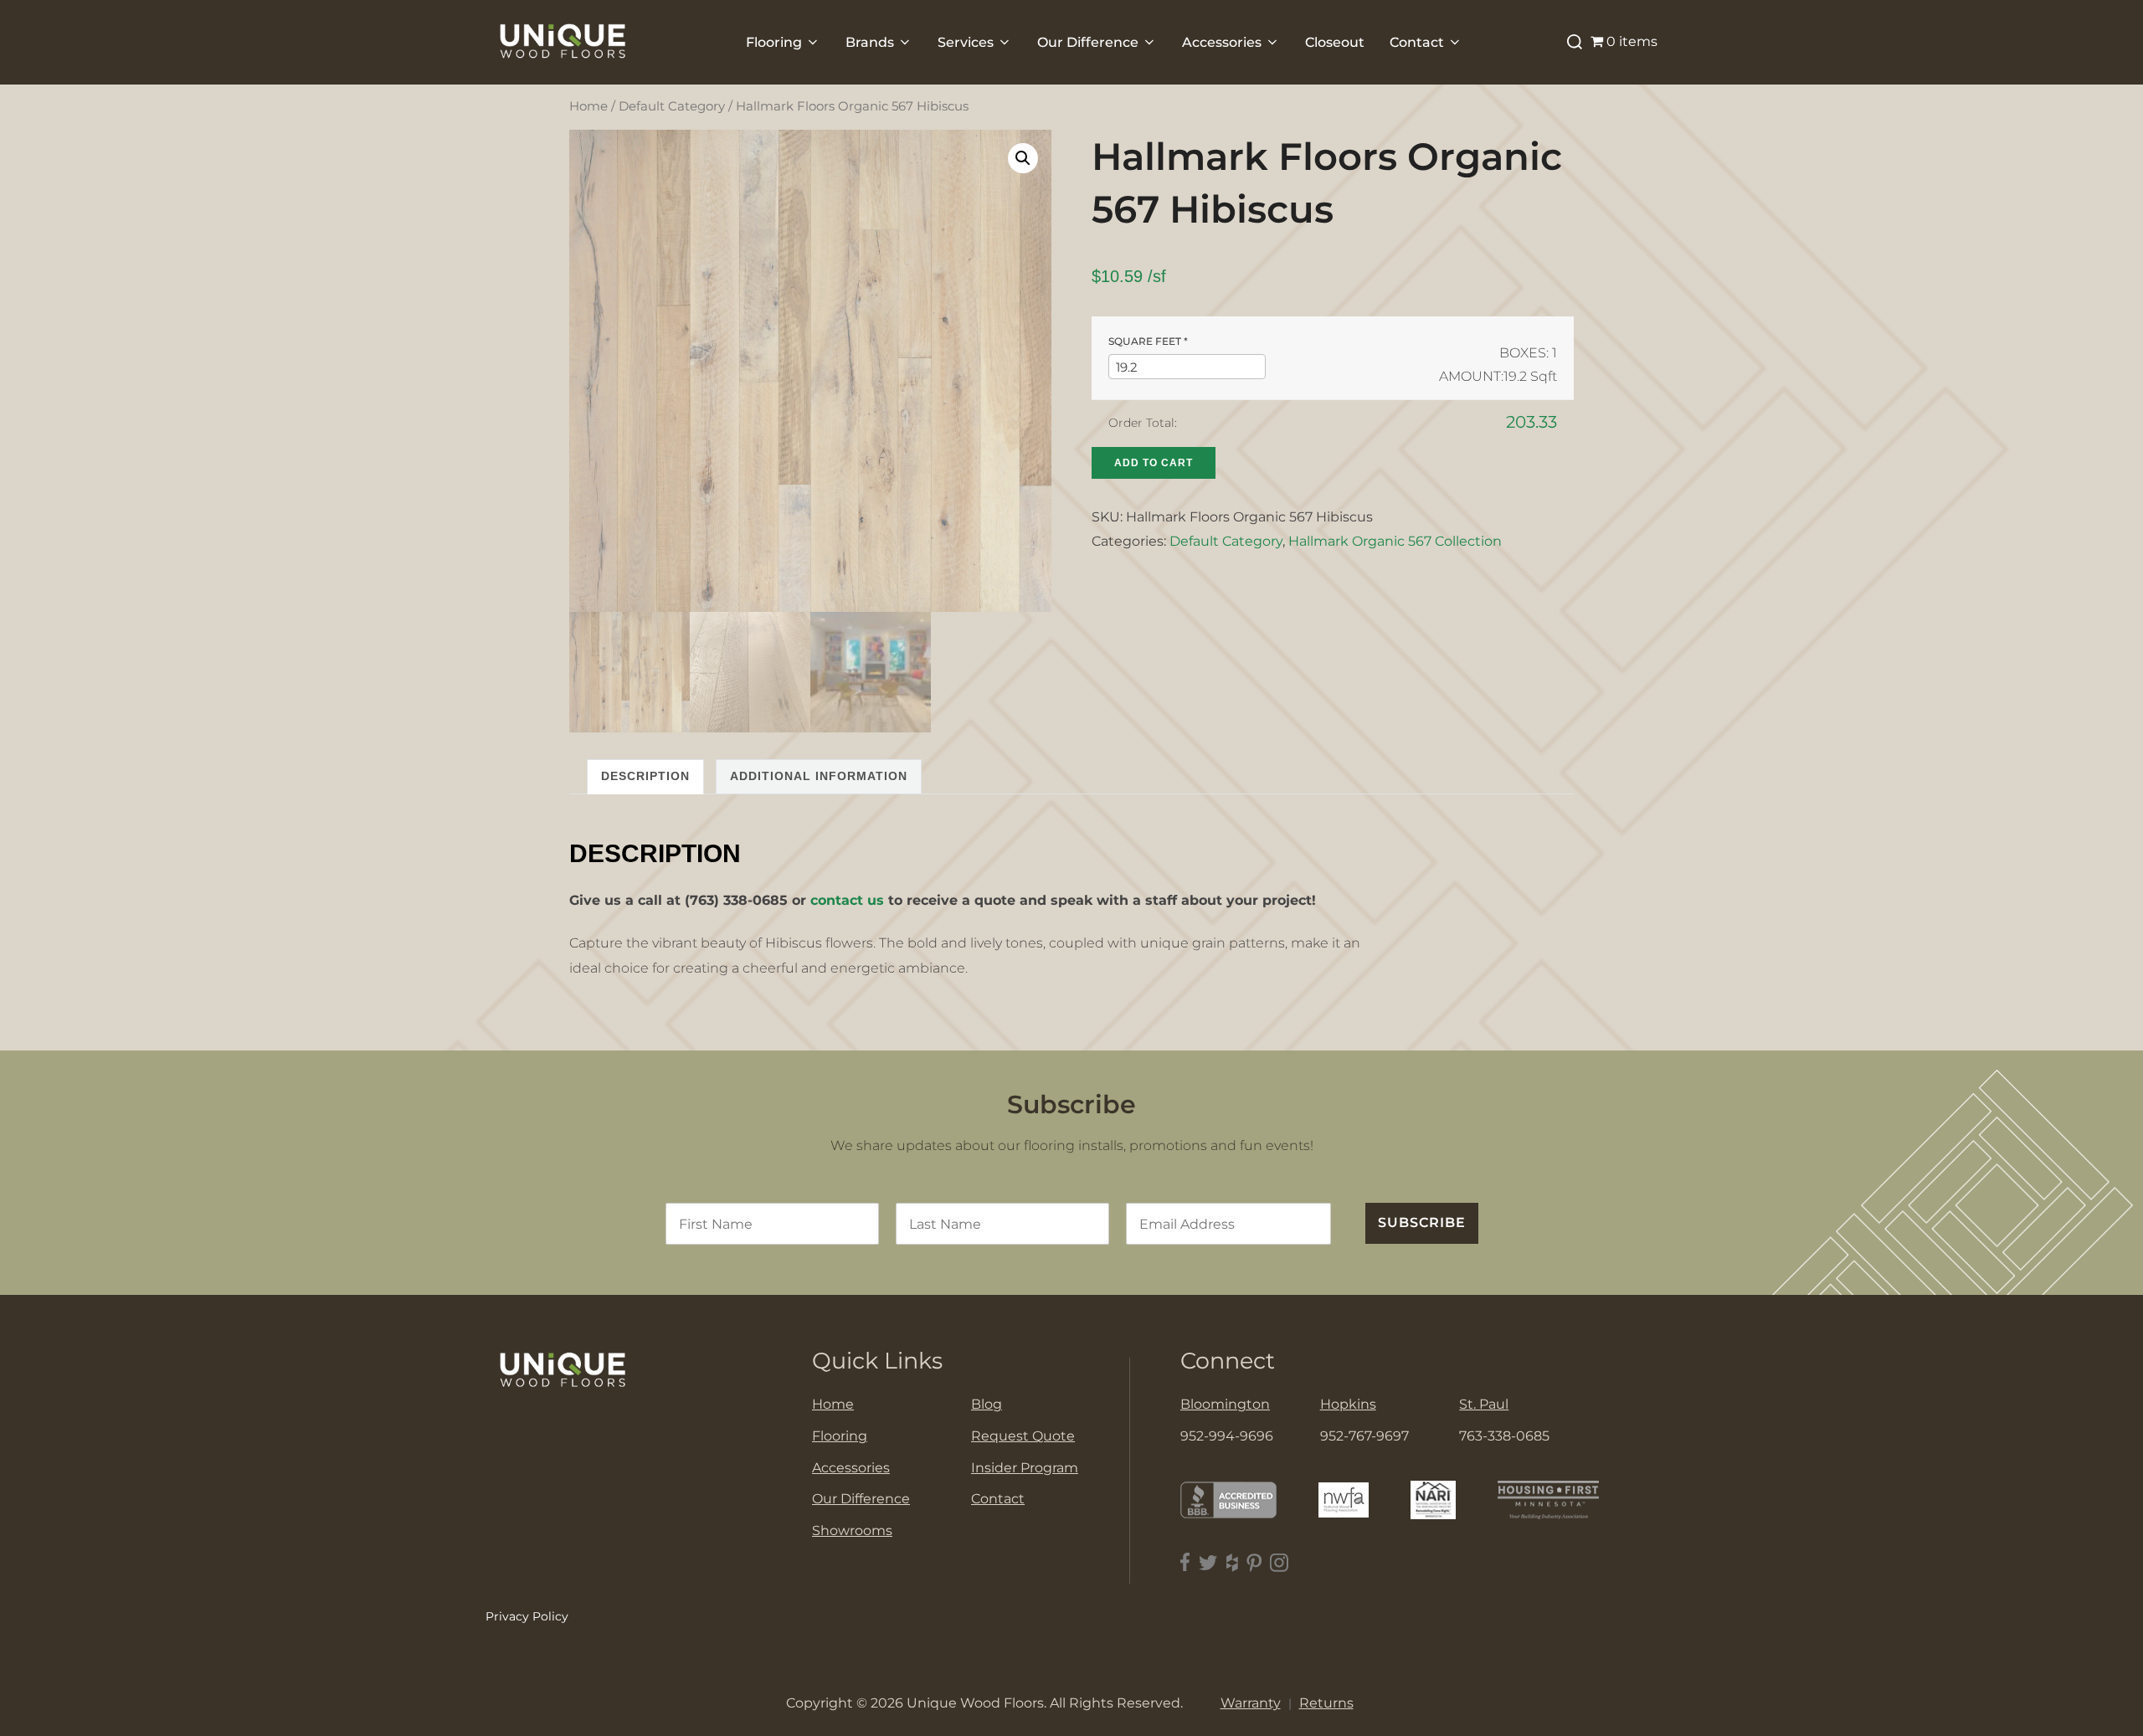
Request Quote (1023, 1436)
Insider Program (1025, 1468)
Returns (1326, 1703)
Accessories (1222, 42)
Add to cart (1154, 463)
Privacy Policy (527, 1616)
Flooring (774, 42)
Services (966, 42)
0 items (1632, 41)
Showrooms (852, 1531)
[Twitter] (1208, 1562)
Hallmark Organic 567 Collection (1395, 541)
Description (645, 776)
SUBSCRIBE (1422, 1222)
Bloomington (1225, 1404)
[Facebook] (1185, 1562)
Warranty (1251, 1703)
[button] (1023, 158)
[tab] (645, 776)
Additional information (819, 776)
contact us (847, 900)
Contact (1417, 42)
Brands (870, 42)
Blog (987, 1404)
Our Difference (1088, 42)
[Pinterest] (1254, 1562)
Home (588, 106)
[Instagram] (1279, 1562)
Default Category (672, 106)
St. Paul (1484, 1404)
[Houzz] (1232, 1562)
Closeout (1335, 42)
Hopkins (1348, 1404)
